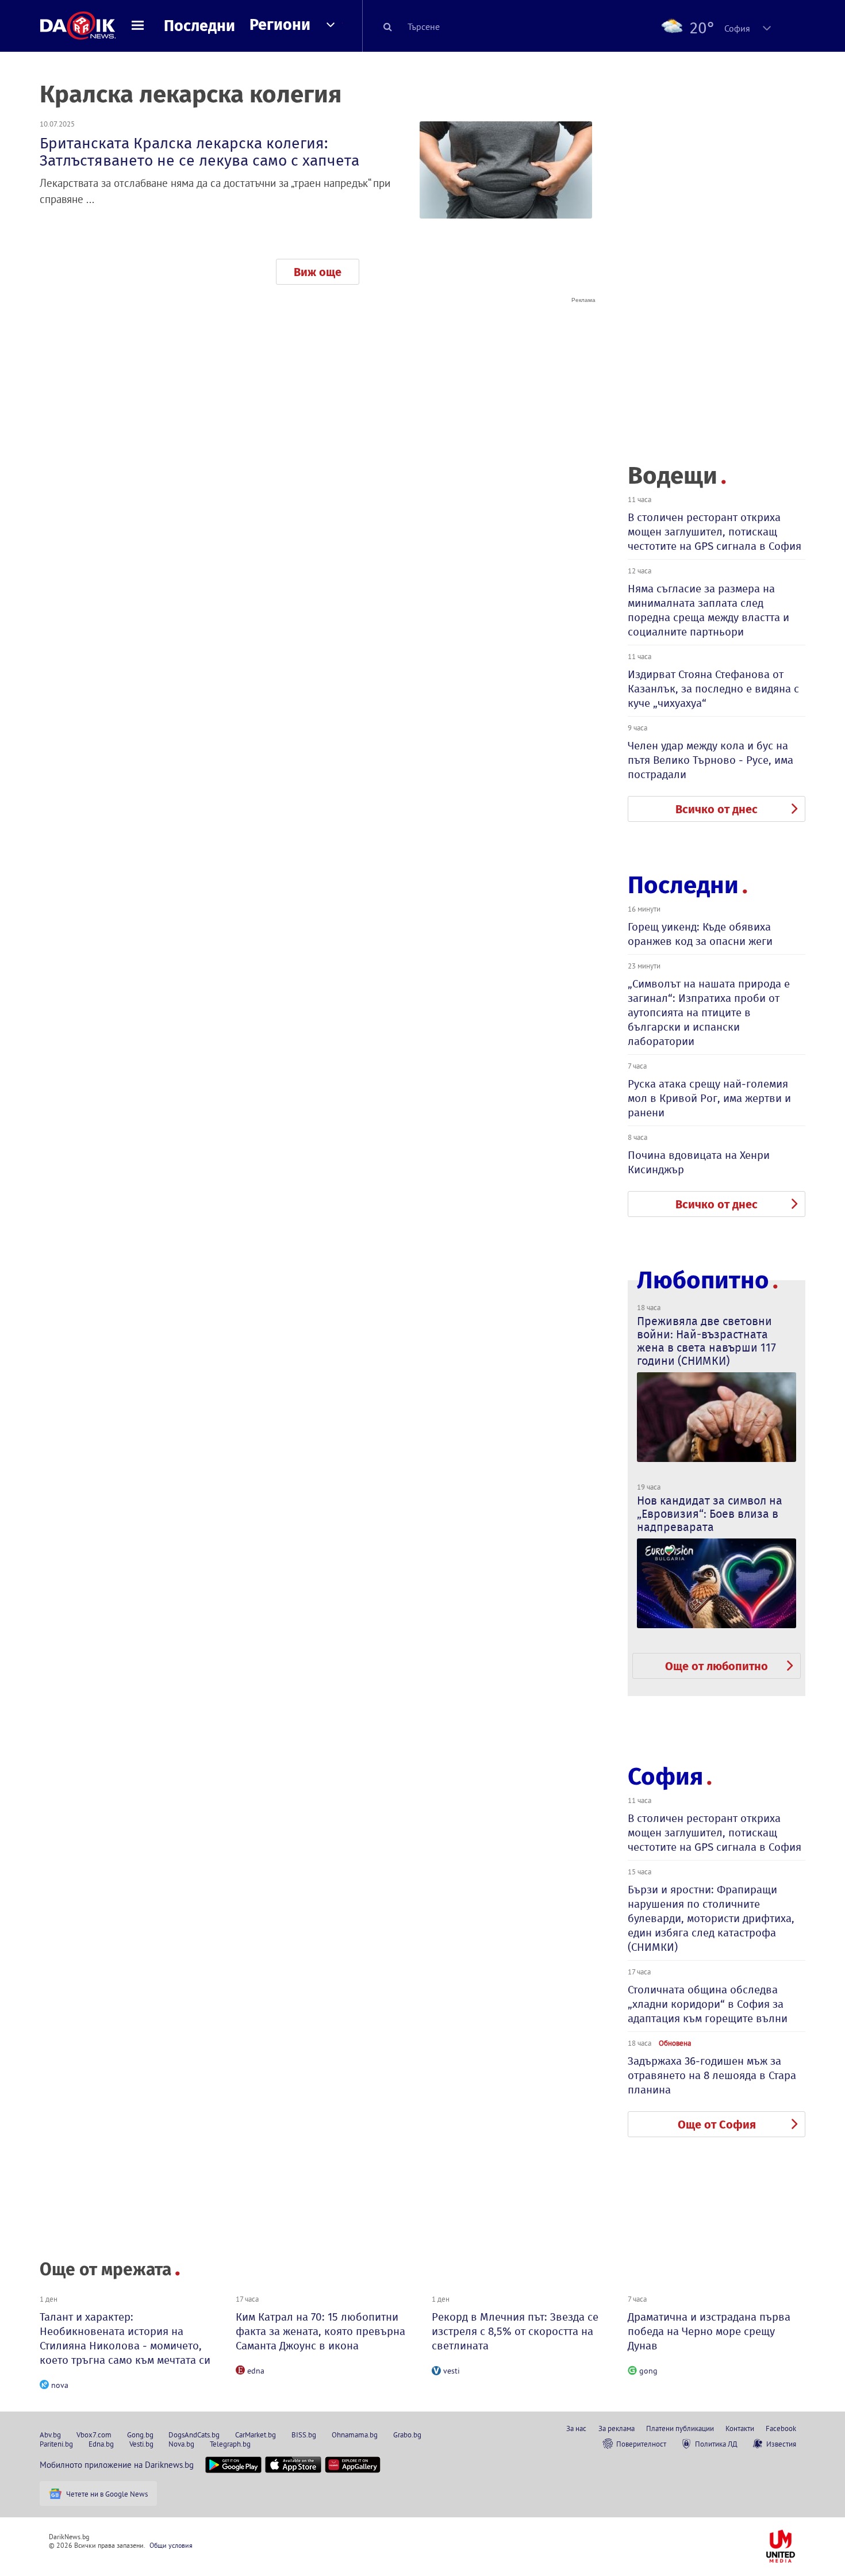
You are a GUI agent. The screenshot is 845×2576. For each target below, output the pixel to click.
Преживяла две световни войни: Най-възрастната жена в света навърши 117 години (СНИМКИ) (706, 1341)
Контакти (740, 2428)
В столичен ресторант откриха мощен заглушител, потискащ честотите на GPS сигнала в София (715, 532)
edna (256, 2371)
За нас (576, 2428)
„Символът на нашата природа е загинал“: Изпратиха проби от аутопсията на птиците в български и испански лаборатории (709, 1013)
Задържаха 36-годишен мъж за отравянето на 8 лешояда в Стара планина (712, 2075)
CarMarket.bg (256, 2435)
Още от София (717, 2125)
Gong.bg (140, 2435)
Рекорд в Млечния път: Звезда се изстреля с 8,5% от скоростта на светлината (515, 2331)
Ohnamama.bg (355, 2435)
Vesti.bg (141, 2444)
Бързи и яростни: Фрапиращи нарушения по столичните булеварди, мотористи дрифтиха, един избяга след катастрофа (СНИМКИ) (711, 1918)
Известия (781, 2444)
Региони (280, 25)
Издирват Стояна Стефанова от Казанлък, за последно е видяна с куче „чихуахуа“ (713, 689)
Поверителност (641, 2444)
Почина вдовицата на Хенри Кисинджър (699, 1162)
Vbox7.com (94, 2435)
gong (648, 2371)
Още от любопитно (717, 1666)
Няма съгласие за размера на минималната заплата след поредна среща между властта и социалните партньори (708, 610)
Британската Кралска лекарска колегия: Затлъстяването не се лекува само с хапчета (199, 152)
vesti (452, 2371)
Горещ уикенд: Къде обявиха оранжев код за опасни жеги (700, 934)
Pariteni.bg (56, 2444)
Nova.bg (181, 2444)
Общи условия (171, 2545)
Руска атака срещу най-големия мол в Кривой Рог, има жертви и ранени (709, 1098)
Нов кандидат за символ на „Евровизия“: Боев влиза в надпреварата (710, 1514)
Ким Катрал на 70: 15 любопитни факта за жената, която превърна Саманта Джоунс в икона (320, 2331)
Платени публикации (680, 2428)
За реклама (617, 2428)
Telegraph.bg (230, 2444)
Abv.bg (50, 2435)
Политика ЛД (716, 2444)
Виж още (318, 272)
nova (60, 2385)
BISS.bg (304, 2435)
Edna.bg (101, 2444)
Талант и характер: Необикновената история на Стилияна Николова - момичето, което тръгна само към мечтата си (125, 2338)
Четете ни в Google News (107, 2494)
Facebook (781, 2428)
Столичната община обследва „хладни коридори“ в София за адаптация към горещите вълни (708, 2004)
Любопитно (703, 1281)
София (665, 1777)
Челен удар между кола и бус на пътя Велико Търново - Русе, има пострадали (710, 760)
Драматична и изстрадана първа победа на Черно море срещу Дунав (709, 2331)
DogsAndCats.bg (194, 2435)
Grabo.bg (407, 2435)
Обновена (675, 2043)
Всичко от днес (717, 809)
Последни (199, 26)
